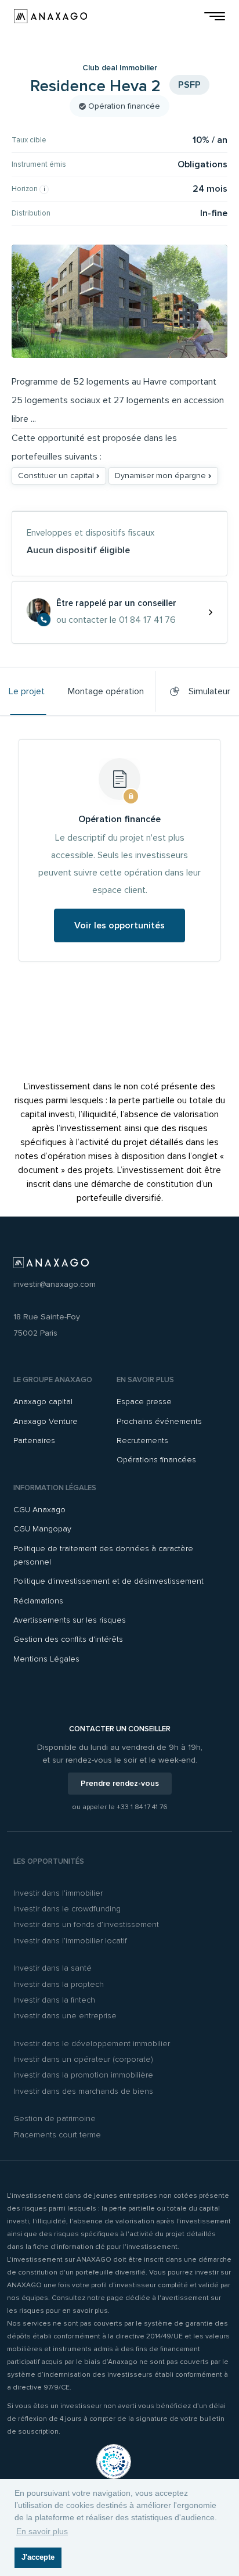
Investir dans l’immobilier (58, 1893)
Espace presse (144, 1402)
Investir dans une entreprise (65, 2016)
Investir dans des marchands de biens (83, 2091)
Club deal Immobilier (120, 68)
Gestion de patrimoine (55, 2118)
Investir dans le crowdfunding (67, 1909)
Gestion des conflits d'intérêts (68, 1639)
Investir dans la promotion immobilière (83, 2075)
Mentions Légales (46, 1659)
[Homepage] (50, 16)
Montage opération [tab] (106, 691)
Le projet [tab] (27, 691)
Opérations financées (156, 1460)
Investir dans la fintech (54, 2000)
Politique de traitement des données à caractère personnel (103, 1555)
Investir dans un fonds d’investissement (86, 1924)
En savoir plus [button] (42, 2531)
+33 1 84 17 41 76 (142, 1807)
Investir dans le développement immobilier (92, 2044)
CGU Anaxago (39, 1510)
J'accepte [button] (38, 2557)
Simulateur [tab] (207, 691)
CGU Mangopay (42, 1529)
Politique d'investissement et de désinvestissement (108, 1581)
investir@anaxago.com (55, 1284)
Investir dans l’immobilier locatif (70, 1941)
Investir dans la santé (52, 1968)
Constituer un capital (57, 476)
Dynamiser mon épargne (162, 476)
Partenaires (34, 1441)
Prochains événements (159, 1421)
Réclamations (38, 1601)
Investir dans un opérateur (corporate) (83, 2059)
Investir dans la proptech (59, 1984)
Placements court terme (57, 2135)
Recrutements (142, 1441)
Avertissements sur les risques (70, 1620)
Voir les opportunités (119, 925)
